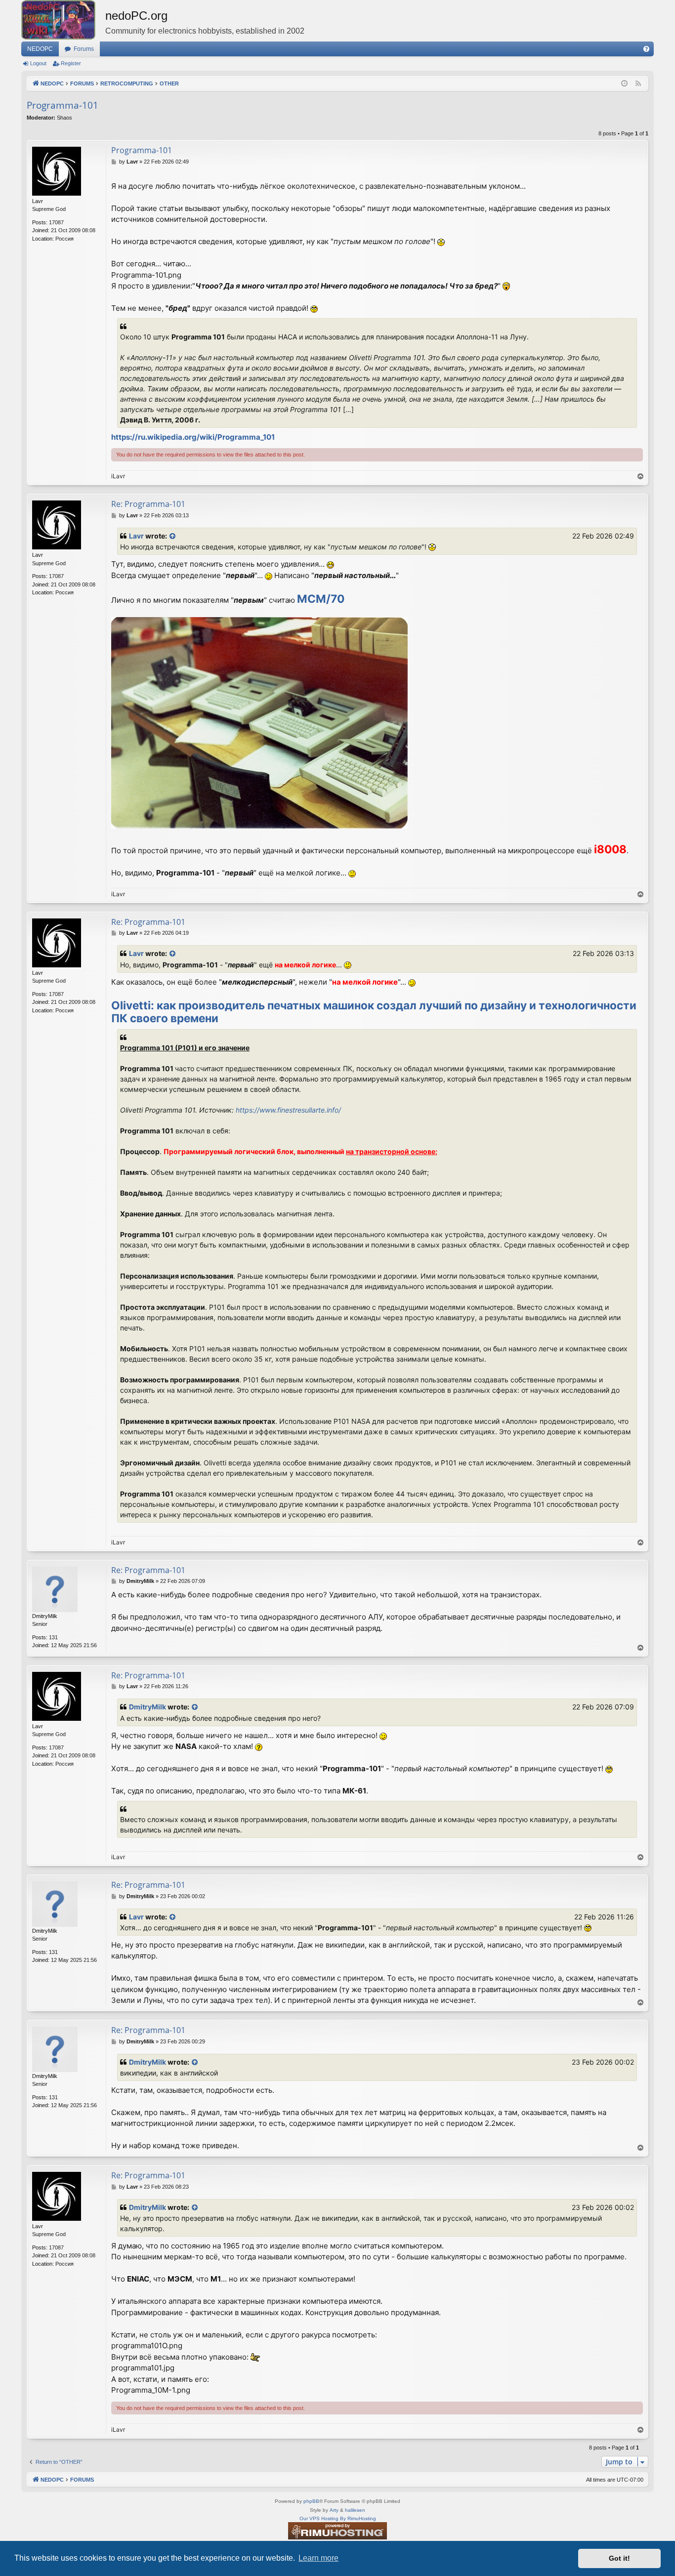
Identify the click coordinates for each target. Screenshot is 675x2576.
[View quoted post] (173, 536)
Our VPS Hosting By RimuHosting (338, 2518)
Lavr (136, 536)
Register (71, 63)
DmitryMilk (148, 1707)
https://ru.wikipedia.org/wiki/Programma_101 (193, 437)
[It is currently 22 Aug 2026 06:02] (624, 84)
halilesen (355, 2510)
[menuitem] (646, 49)
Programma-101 (63, 105)
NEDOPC (40, 49)
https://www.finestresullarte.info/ (288, 1110)
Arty (334, 2510)
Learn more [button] (318, 2558)
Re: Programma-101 (148, 504)
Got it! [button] (619, 2558)
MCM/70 (321, 599)
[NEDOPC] (63, 20)
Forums (84, 49)
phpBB (311, 2501)
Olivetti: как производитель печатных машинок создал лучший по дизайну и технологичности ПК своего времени (374, 1012)
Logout (38, 63)
